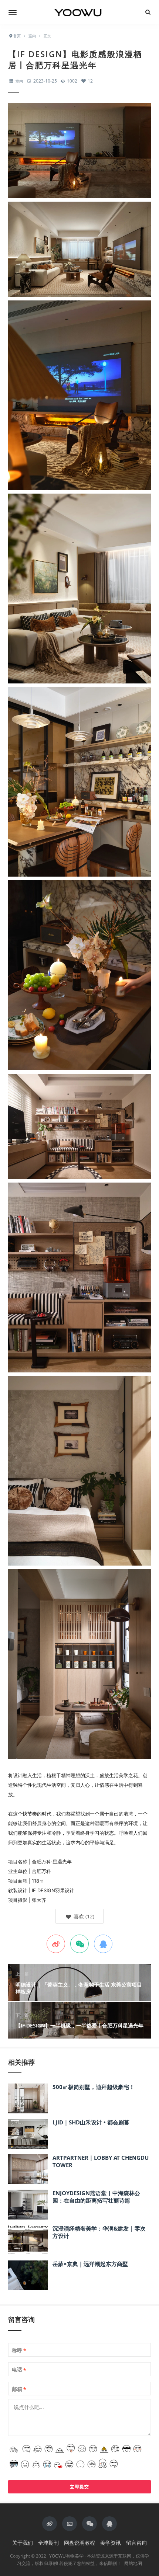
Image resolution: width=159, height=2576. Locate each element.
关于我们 (23, 2543)
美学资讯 (111, 2543)
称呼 (19, 2350)
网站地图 (133, 2563)
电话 (19, 2370)
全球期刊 (48, 2543)
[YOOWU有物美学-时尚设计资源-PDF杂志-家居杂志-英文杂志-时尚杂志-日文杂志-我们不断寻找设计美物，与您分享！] (79, 12)
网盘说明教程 (79, 2543)
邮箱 (19, 2389)
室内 (19, 81)
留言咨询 (136, 2543)
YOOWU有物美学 (66, 2556)
